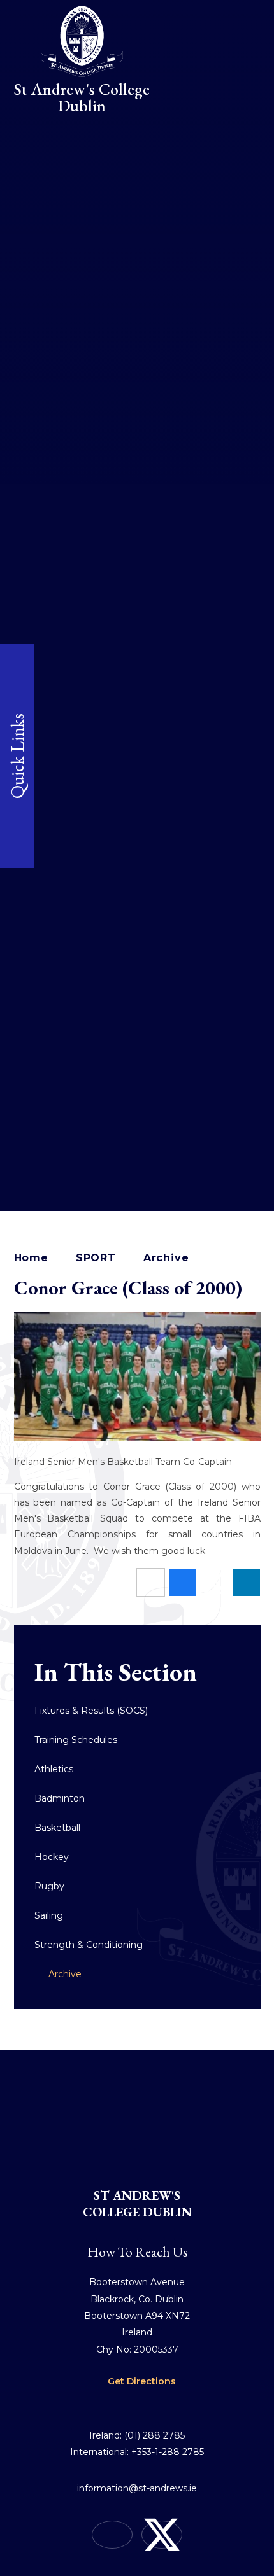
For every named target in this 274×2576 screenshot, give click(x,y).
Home (31, 1258)
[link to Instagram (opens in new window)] (112, 2535)
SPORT (96, 1258)
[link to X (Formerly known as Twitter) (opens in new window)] (162, 2535)
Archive (166, 1258)
